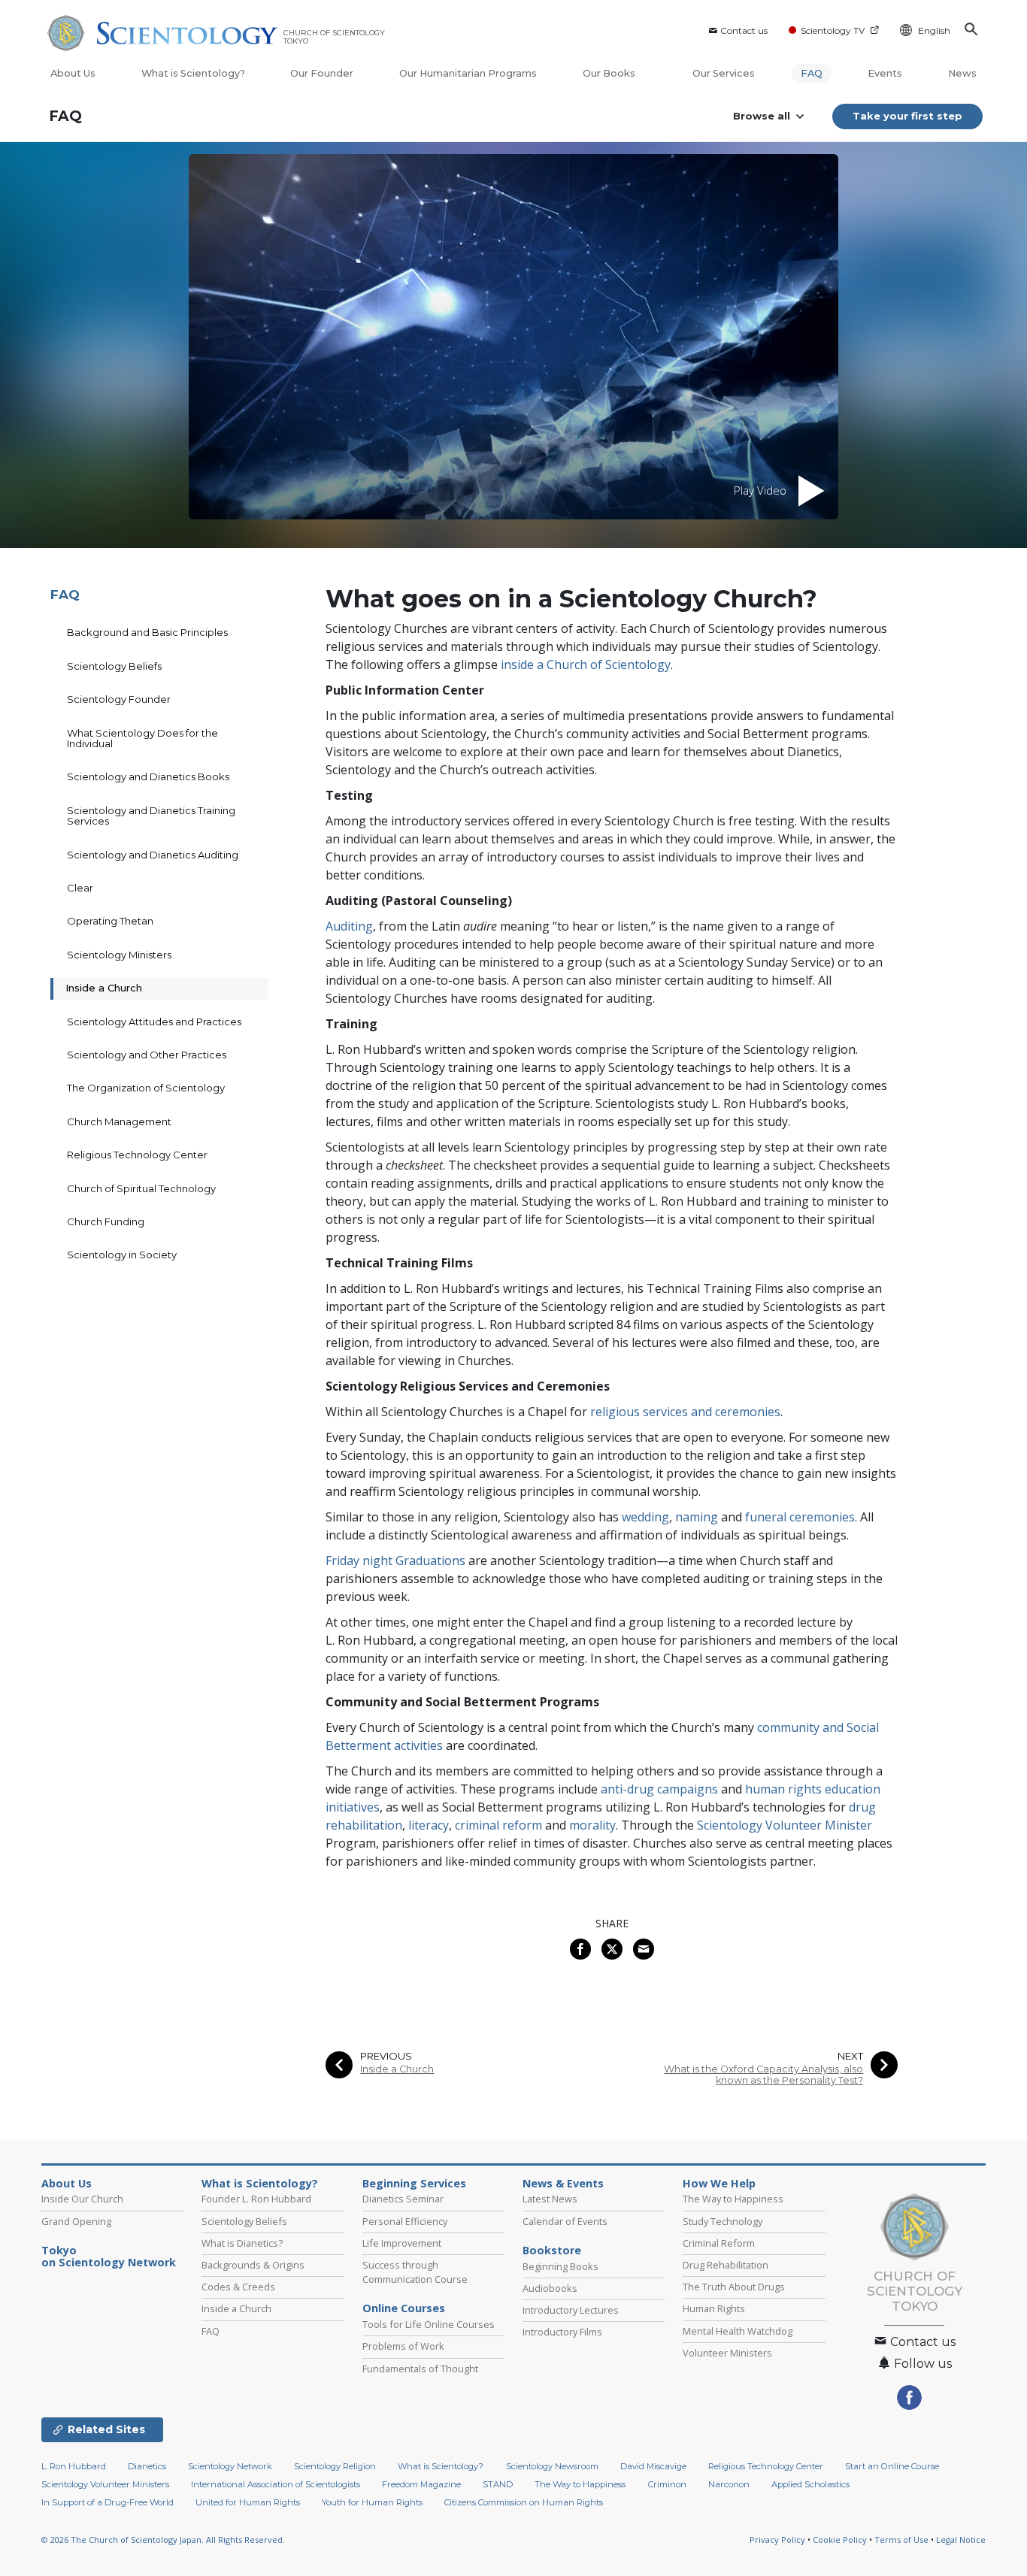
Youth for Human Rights (372, 2502)
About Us (73, 73)
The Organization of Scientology (146, 1088)
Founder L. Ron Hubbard (256, 2199)
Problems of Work (403, 2346)
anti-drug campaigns (659, 1789)
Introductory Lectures (571, 2310)
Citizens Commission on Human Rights (524, 2502)
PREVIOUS (386, 2056)
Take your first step (907, 116)
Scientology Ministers (119, 955)
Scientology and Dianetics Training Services (151, 816)
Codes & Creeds (238, 2287)
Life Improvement (402, 2243)
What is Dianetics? (242, 2243)
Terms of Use (901, 2540)
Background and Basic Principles (147, 632)
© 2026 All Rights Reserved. (163, 2540)
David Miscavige (653, 2466)
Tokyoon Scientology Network (109, 2257)
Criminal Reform (719, 2243)
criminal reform (498, 1825)
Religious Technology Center (137, 1155)
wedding (645, 1517)
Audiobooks (550, 2288)
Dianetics (147, 2466)
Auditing (349, 926)
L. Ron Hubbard (74, 2466)
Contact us (744, 30)
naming (697, 1517)
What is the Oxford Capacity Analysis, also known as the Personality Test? (763, 2075)
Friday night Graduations (395, 1560)
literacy (429, 1825)
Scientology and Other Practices (147, 1055)
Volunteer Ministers (727, 2353)
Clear (80, 888)
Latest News (550, 2199)
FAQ (812, 73)
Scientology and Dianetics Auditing (153, 855)
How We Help (719, 2184)
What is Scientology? (193, 73)
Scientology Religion (335, 2466)
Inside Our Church (82, 2199)
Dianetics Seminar (403, 2199)
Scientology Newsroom (552, 2466)
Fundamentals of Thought (420, 2369)
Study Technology (723, 2221)
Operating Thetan (110, 921)
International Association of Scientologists (276, 2484)
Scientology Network (230, 2466)
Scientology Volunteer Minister (785, 1825)
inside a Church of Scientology (586, 664)
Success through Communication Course (415, 2272)
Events (885, 73)
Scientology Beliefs (114, 666)
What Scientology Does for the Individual (142, 738)
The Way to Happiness (733, 2199)
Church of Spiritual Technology (141, 1188)
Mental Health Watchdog (738, 2331)
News (962, 73)
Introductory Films (562, 2332)
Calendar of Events (565, 2221)
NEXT (850, 2056)
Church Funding (106, 1221)
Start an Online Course (892, 2466)
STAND (498, 2484)
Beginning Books (560, 2266)
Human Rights (714, 2308)
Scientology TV (833, 30)
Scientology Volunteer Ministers (105, 2484)
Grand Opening (76, 2221)
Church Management (119, 1122)
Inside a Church (397, 2069)
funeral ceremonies (800, 1517)
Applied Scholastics (810, 2484)
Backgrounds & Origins (253, 2265)
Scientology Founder (119, 699)
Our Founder (322, 73)
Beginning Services (414, 2184)
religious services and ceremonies (685, 1412)
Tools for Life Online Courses (429, 2324)
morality (592, 1825)
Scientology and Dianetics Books (148, 776)
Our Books (610, 73)
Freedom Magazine (421, 2484)
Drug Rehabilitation (726, 2265)
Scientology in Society (122, 1255)
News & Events (563, 2184)
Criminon (667, 2484)
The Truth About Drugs (734, 2287)
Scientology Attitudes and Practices (154, 1022)
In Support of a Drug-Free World (108, 2502)
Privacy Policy (777, 2540)
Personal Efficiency (405, 2221)
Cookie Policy (840, 2540)
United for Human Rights (248, 2502)
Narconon (729, 2484)
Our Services (724, 73)
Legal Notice (961, 2540)
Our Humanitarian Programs (468, 73)
